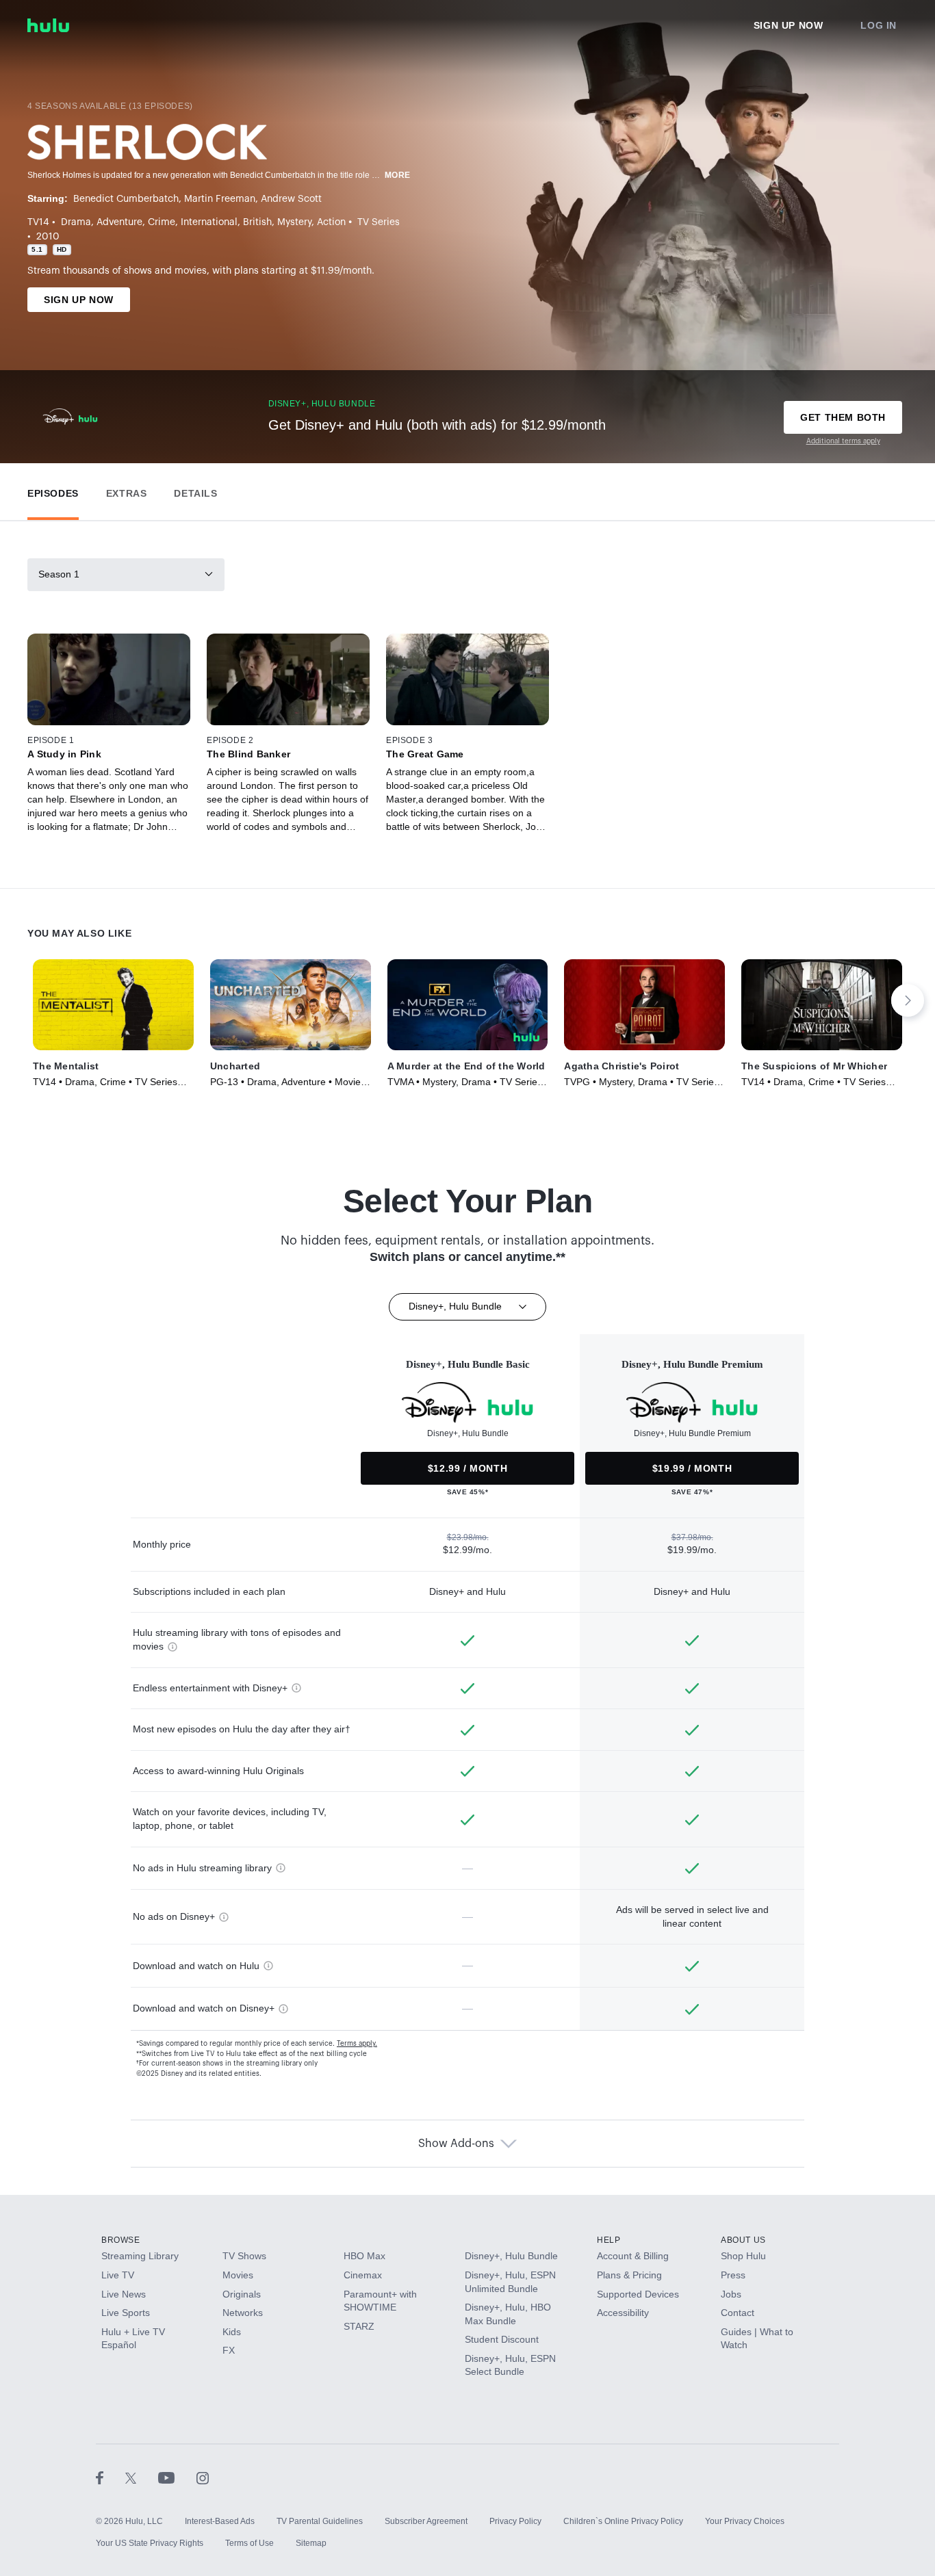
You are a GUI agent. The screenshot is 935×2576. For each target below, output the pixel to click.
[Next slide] (908, 1000)
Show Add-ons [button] (456, 2144)
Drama (76, 222)
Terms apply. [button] (357, 2044)
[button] (53, 490)
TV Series (379, 222)
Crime (162, 222)
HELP (609, 2240)
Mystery (294, 222)
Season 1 (59, 574)
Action (331, 222)
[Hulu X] (142, 2477)
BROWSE (121, 2240)
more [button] (398, 175)
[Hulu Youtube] (177, 2477)
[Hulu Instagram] (203, 2477)
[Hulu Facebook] (111, 2477)
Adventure (119, 222)
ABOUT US (743, 2240)
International (209, 222)
